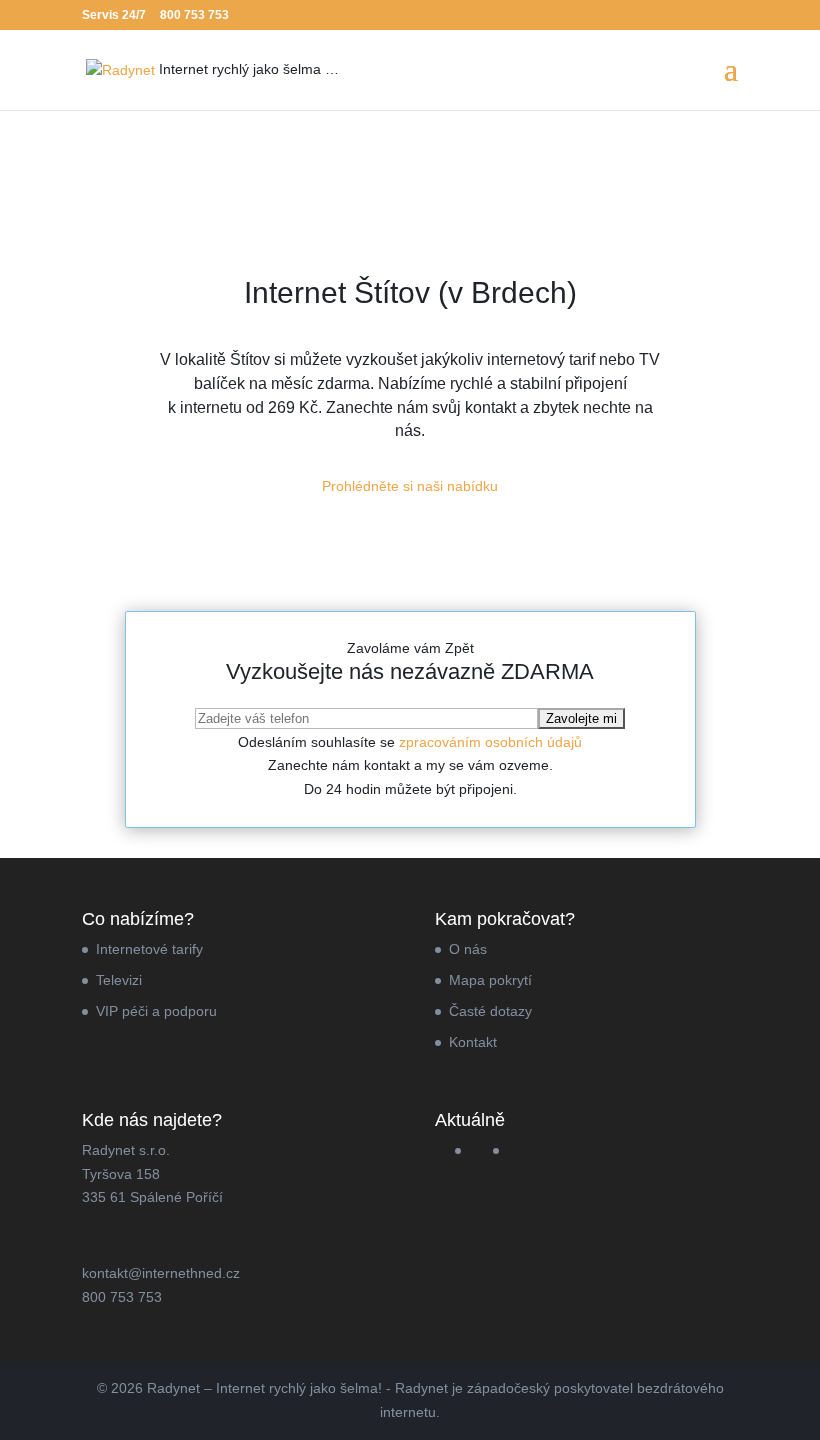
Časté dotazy (490, 1011)
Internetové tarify (149, 949)
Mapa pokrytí (490, 980)
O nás (468, 949)
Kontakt (473, 1042)
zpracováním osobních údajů (490, 742)
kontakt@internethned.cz (161, 1273)
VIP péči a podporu (156, 1011)
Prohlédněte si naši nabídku (410, 486)
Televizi (119, 980)
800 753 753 (194, 15)
